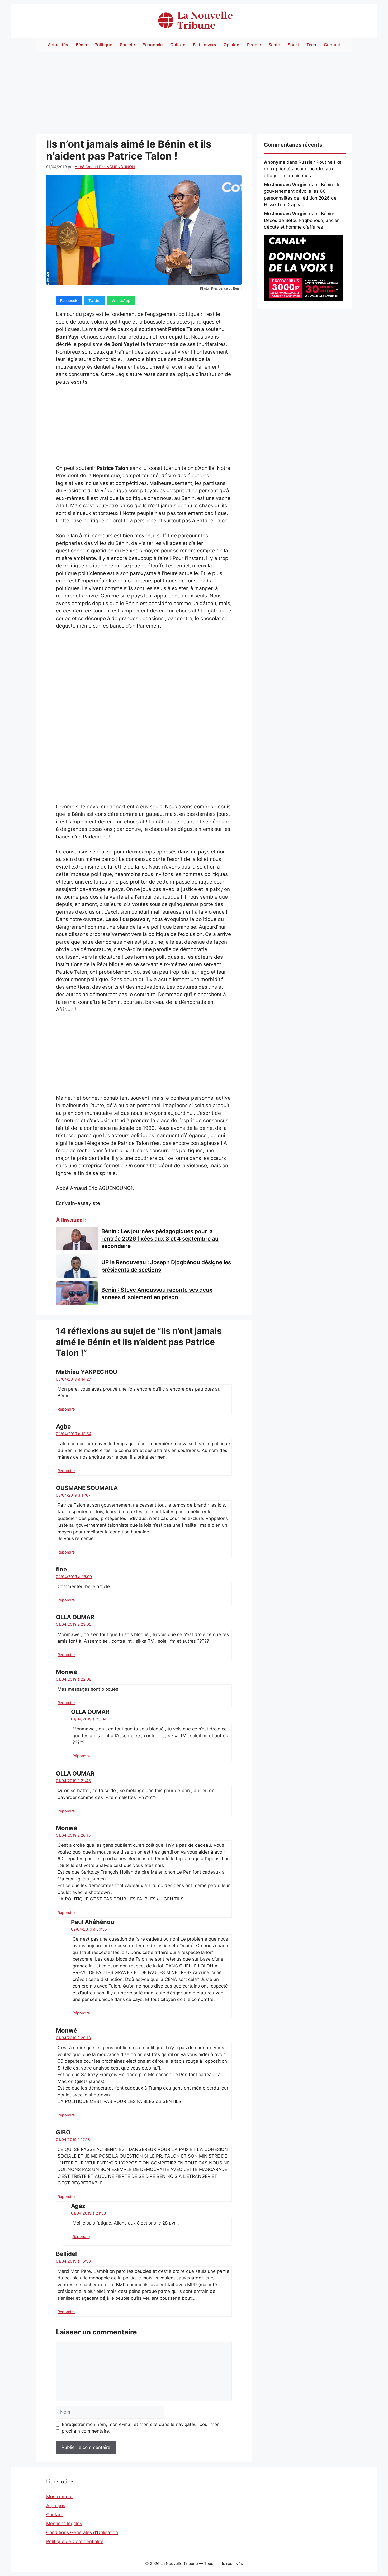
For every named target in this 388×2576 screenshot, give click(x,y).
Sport (293, 45)
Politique (103, 45)
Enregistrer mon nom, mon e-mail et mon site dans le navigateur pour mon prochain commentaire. (141, 2428)
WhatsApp (121, 300)
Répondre (66, 1409)
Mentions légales (64, 2524)
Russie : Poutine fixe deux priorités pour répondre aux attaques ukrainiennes (303, 169)
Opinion (231, 45)
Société (127, 45)
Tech (311, 45)
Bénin (81, 45)
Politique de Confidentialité (75, 2541)
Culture (178, 45)
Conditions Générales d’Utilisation (82, 2532)
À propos (56, 2506)
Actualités (58, 45)
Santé (274, 45)
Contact (332, 45)
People (254, 45)
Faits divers (205, 45)
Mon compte (59, 2497)
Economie (153, 45)
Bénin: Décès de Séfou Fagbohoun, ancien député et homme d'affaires (302, 220)
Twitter (94, 300)
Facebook (69, 300)
